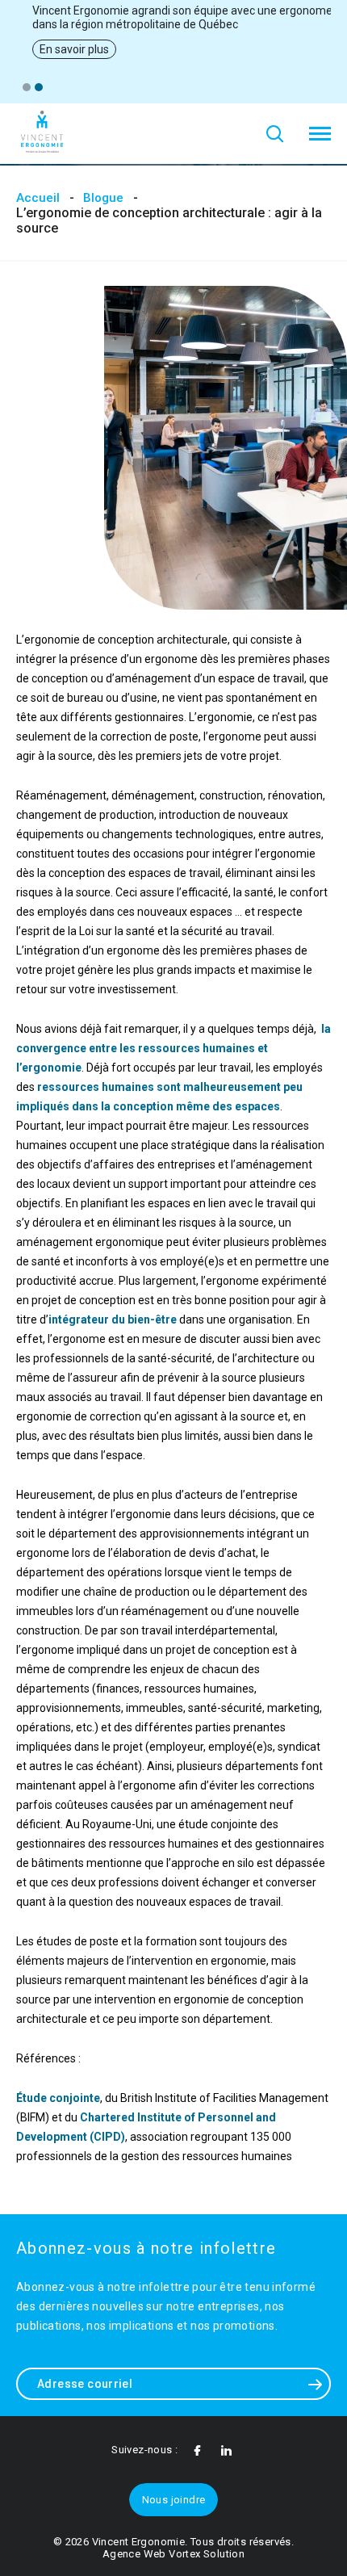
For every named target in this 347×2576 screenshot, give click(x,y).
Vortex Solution (207, 2554)
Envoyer (315, 2384)
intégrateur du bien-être (113, 1319)
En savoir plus (74, 49)
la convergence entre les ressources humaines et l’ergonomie (173, 1048)
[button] (27, 87)
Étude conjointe (58, 2098)
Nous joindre (174, 2500)
